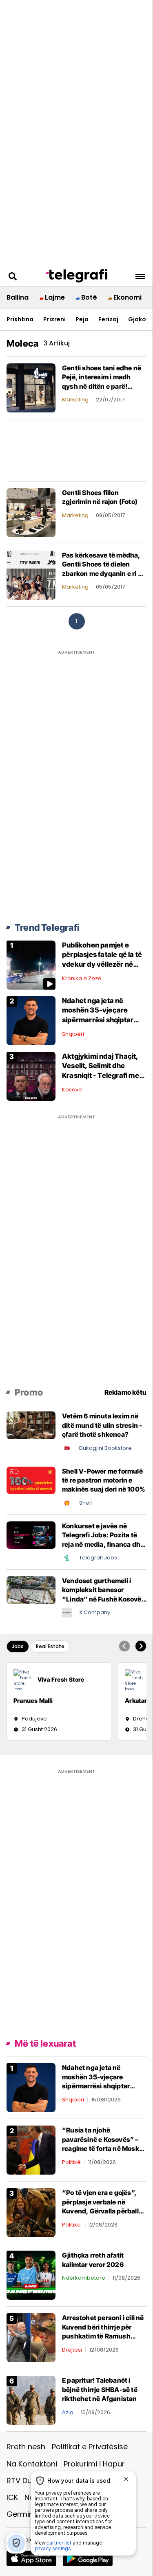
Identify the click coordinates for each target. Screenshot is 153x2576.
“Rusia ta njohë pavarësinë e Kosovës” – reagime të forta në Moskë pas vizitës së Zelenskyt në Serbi (102, 2148)
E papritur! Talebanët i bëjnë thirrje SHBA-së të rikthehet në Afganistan (100, 2389)
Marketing (75, 400)
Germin (20, 2514)
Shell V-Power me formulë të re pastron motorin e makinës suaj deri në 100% (104, 1480)
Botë (89, 297)
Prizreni (54, 319)
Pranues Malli (33, 1701)
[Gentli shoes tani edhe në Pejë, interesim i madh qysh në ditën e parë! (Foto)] (31, 387)
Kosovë (72, 1090)
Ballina (18, 297)
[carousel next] (141, 1646)
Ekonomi (127, 297)
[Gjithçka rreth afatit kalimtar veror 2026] (31, 2275)
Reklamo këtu (125, 1392)
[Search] (13, 276)
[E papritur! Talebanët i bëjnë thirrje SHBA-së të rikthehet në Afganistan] (31, 2400)
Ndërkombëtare (84, 2278)
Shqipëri (73, 1034)
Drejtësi (72, 2350)
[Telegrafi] (77, 276)
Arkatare (138, 1701)
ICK (12, 2497)
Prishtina (20, 319)
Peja (82, 319)
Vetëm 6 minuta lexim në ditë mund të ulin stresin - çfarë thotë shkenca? (102, 1425)
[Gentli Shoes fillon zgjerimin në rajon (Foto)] (31, 512)
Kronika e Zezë (82, 978)
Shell (85, 1503)
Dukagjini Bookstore (105, 1448)
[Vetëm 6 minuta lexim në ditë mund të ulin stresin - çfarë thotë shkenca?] (31, 1425)
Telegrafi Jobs (98, 1558)
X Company (95, 1612)
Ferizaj (108, 319)
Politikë (71, 2162)
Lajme (55, 297)
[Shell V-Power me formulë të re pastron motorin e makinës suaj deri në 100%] (31, 1480)
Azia (68, 2412)
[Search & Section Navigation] (140, 276)
